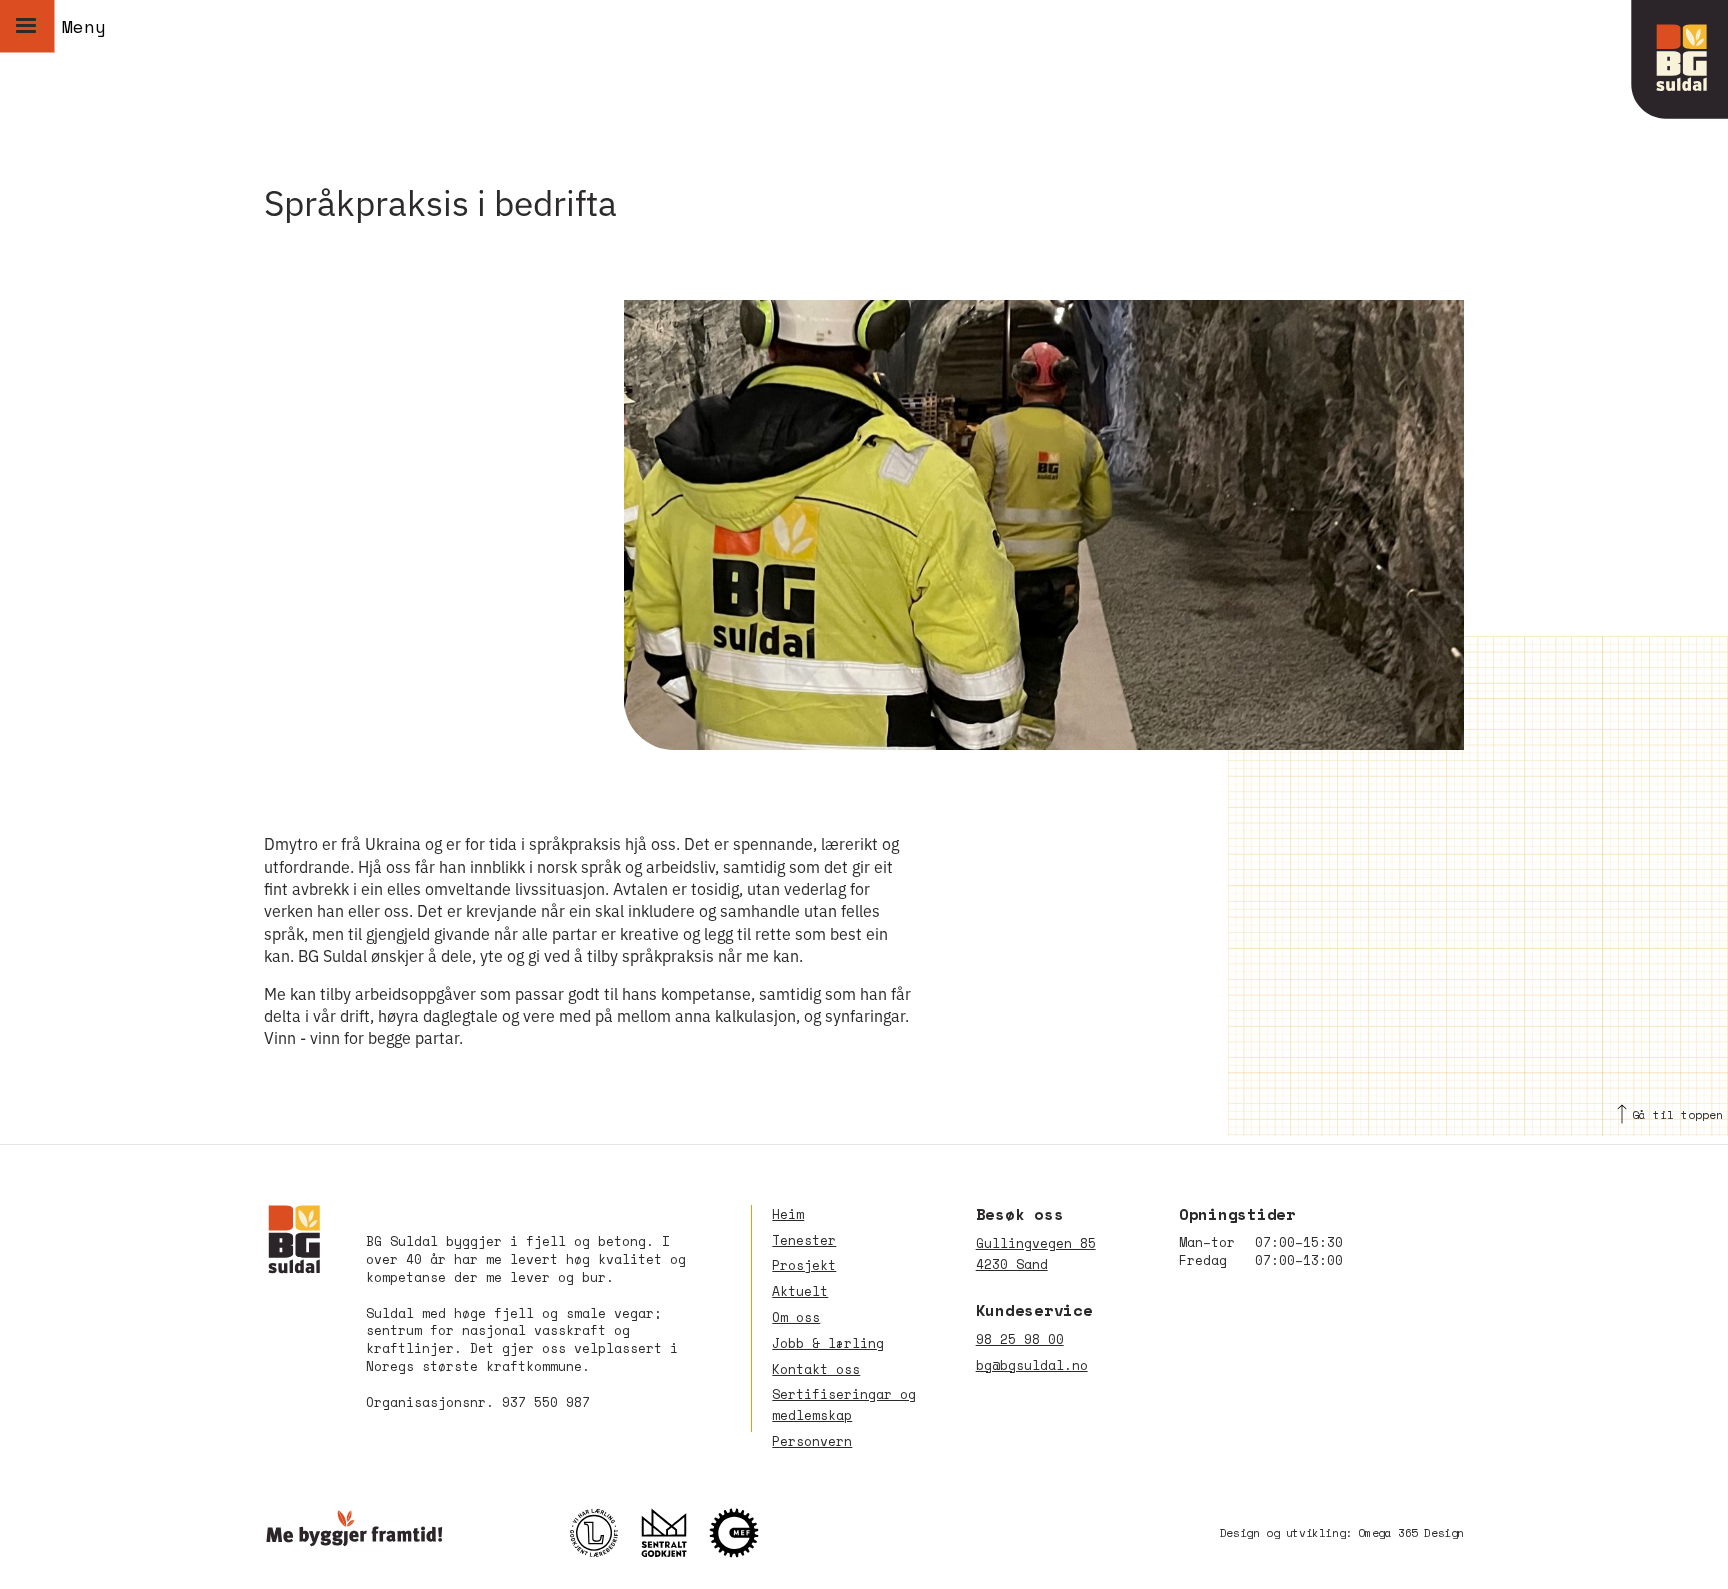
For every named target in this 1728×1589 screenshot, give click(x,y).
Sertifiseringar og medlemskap (844, 1405)
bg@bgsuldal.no (1032, 1365)
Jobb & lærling (828, 1343)
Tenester (804, 1240)
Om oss (796, 1317)
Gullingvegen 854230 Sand (1036, 1254)
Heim (788, 1214)
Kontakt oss (816, 1369)
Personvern (812, 1441)
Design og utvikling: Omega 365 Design (1342, 1532)
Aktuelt (800, 1291)
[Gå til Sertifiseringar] (674, 1533)
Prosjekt (804, 1265)
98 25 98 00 (1020, 1339)
